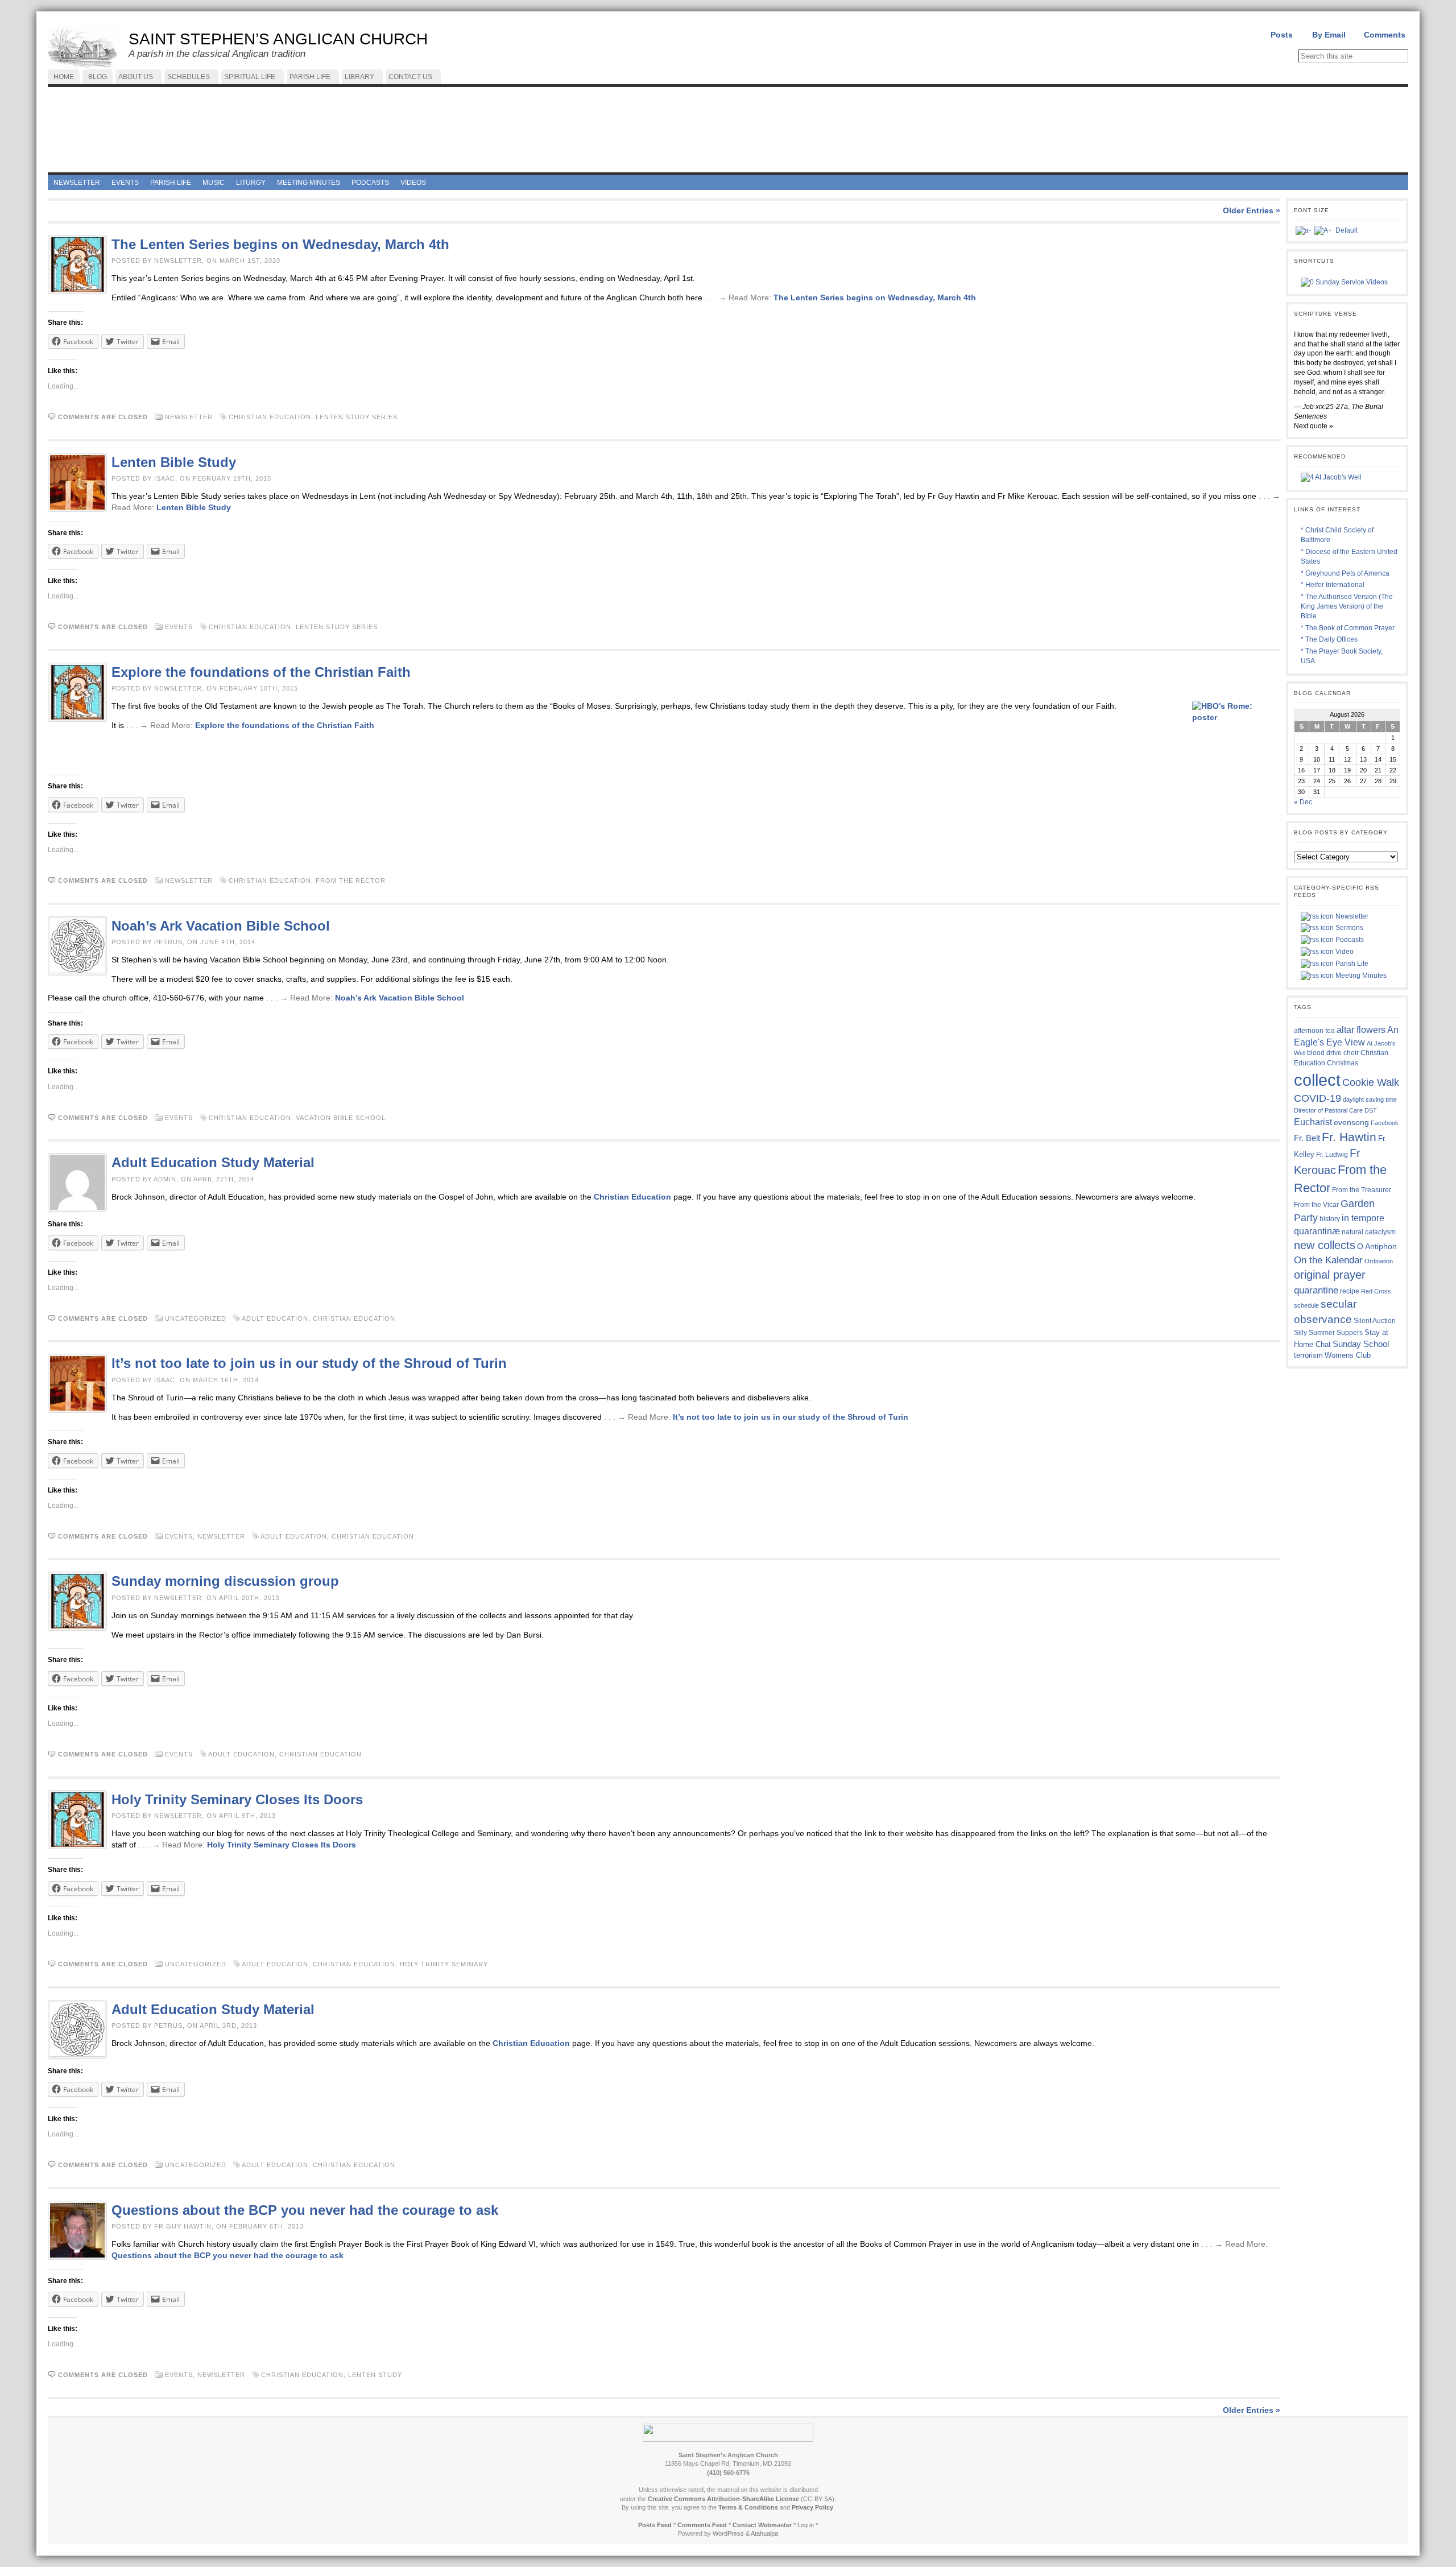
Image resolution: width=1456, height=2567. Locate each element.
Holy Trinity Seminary (444, 1964)
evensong (1351, 1123)
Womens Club (1348, 1355)
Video (1344, 952)
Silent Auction (1375, 1320)
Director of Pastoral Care (1328, 1110)
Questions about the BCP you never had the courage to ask (305, 2210)
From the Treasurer (1362, 1190)
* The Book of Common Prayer (1348, 628)
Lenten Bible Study (174, 462)
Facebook (1385, 1123)
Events (179, 627)
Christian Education (270, 417)
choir (1351, 1053)
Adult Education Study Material (213, 1162)
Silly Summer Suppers (1328, 1333)
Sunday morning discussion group (225, 1581)
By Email (1329, 35)
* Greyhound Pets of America (1345, 573)
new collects (1325, 1245)
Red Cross (1376, 1291)
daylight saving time (1370, 1099)
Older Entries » (1252, 210)
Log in (806, 2525)
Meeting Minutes (1360, 975)
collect (1317, 1080)
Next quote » (1314, 426)
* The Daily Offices (1329, 639)
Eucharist (1313, 1122)
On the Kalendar (1328, 1260)
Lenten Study (375, 2375)
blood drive (1324, 1053)
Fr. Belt (1307, 1138)
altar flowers (1361, 1030)
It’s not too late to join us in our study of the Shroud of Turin (309, 1363)
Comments (1385, 35)
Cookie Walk (1371, 1082)
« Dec (1303, 802)
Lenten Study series (357, 417)
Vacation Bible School (341, 1118)
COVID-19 (1318, 1098)
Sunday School (1361, 1344)
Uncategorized (196, 1318)
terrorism (1308, 1355)
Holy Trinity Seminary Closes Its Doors (237, 1799)
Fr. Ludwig (1332, 1154)
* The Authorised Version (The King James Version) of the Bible (1347, 606)
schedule (1306, 1305)
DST (1371, 1110)
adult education (275, 1318)
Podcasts (1349, 940)
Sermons (1349, 928)
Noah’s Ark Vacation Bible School (221, 926)
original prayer (1330, 1275)
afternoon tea (1314, 1031)
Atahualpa (764, 2533)
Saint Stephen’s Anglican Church (278, 39)
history (1330, 1219)
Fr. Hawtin (1349, 1137)
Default (1347, 230)
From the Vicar (1316, 1204)
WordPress (728, 2533)
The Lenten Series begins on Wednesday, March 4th (280, 244)
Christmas (1343, 1063)
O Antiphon (1377, 1247)
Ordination (1379, 1261)
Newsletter (189, 417)
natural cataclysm (1369, 1232)
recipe (1350, 1291)
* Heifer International (1333, 585)
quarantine (1316, 1290)
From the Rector (351, 881)
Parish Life (1351, 964)
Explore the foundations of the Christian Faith (261, 672)
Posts (1282, 35)
